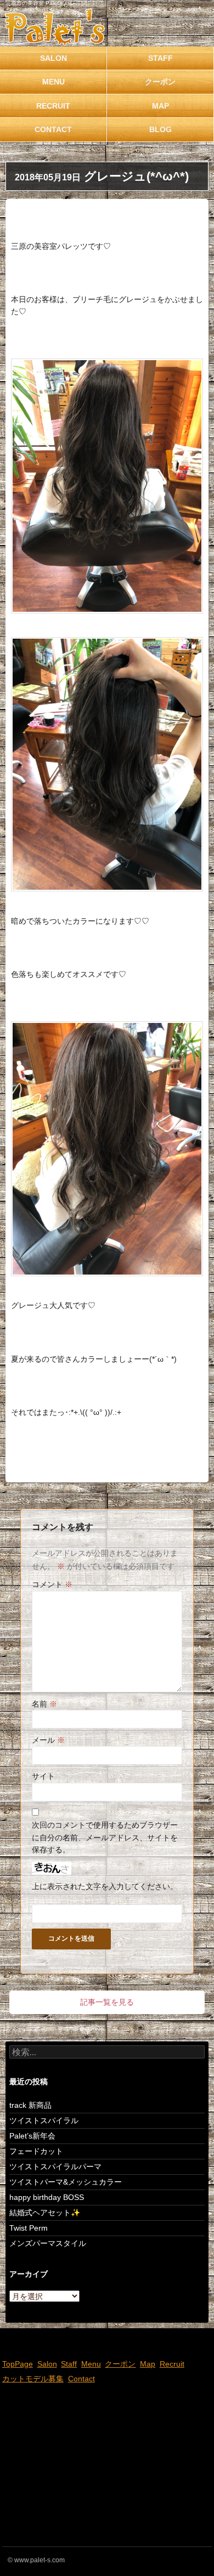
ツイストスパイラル (44, 2120)
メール (48, 1740)
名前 (44, 1704)
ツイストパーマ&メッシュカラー (66, 2182)
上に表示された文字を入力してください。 (105, 1886)
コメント (52, 1584)
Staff (161, 58)
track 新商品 (30, 2105)
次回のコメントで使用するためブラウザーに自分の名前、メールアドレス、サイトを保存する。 (105, 1837)
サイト (43, 1776)
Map (161, 106)
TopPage (18, 2364)
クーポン (160, 82)
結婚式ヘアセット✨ (45, 2213)
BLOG (161, 129)
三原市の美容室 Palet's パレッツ (46, 3)
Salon (54, 58)
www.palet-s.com (40, 2560)
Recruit (53, 106)
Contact (53, 129)
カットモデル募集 (33, 2379)
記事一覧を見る (107, 2002)
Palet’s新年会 (32, 2136)
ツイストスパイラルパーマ (55, 2166)
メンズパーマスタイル (48, 2243)
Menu (54, 82)
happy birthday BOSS (47, 2197)
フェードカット (36, 2151)
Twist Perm (29, 2228)
